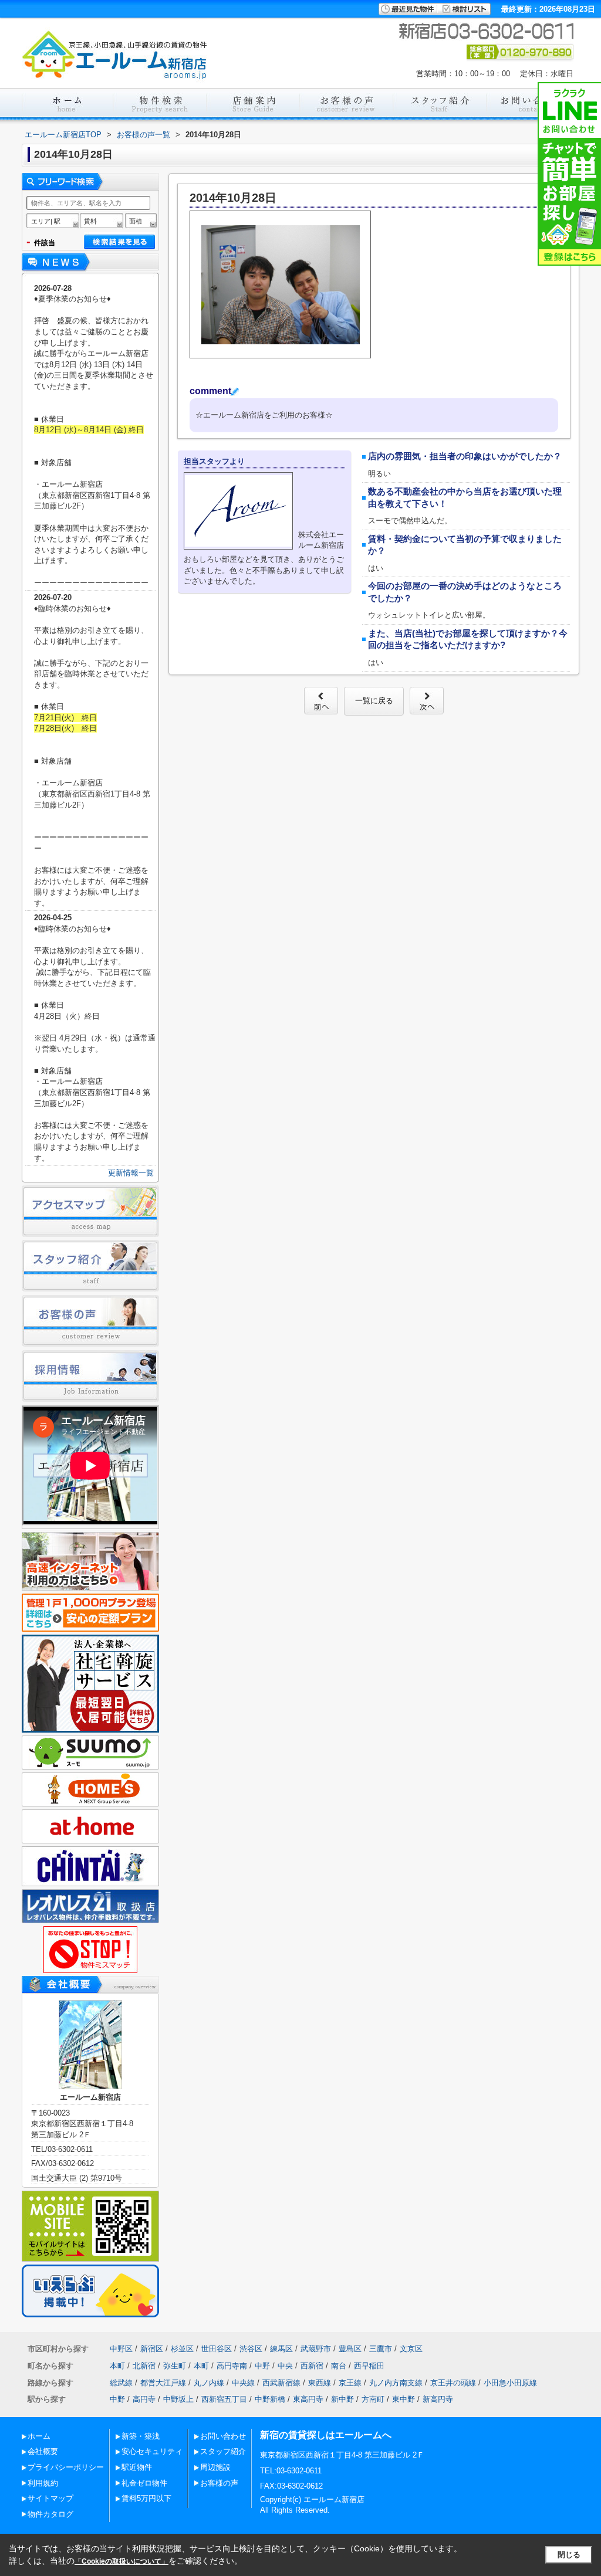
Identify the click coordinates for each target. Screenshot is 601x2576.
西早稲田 (369, 2366)
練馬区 (281, 2349)
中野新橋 (270, 2399)
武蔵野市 (316, 2349)
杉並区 (182, 2349)
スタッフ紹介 (223, 2451)
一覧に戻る (374, 701)
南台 (339, 2366)
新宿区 (152, 2349)
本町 (117, 2366)
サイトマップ (50, 2498)
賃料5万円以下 (146, 2498)
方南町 (373, 2399)
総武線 (121, 2383)
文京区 (411, 2349)
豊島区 (350, 2349)
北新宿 (144, 2366)
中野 (262, 2366)
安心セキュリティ (152, 2451)
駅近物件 (137, 2467)
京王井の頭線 (453, 2383)
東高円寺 (308, 2399)
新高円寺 (438, 2399)
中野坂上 (178, 2399)
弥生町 (175, 2366)
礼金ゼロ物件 (144, 2483)
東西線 (320, 2383)
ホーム (39, 2436)
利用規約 (43, 2483)
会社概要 (43, 2451)
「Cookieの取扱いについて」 (121, 2561)
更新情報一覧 (131, 1173)
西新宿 (312, 2366)
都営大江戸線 (163, 2383)
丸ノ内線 (209, 2383)
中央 (285, 2366)
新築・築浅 (141, 2436)
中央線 (243, 2383)
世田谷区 (217, 2349)
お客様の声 (219, 2483)
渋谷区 (251, 2349)
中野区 (121, 2349)
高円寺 (144, 2399)
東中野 (404, 2399)
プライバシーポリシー (66, 2467)
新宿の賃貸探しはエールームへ (326, 2435)
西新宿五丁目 (224, 2399)
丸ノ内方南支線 (396, 2383)
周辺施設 (215, 2467)
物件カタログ (50, 2514)
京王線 (350, 2383)
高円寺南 (232, 2366)
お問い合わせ (223, 2436)
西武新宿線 (281, 2383)
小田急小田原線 (510, 2383)
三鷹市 (381, 2349)
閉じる (569, 2555)
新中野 (342, 2399)
